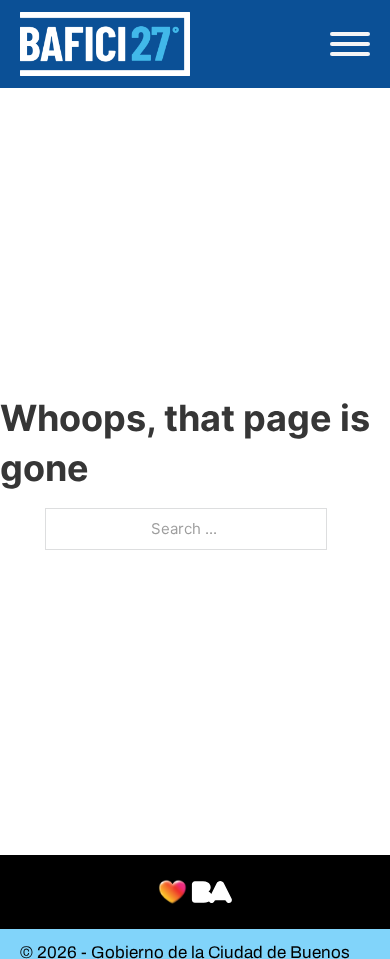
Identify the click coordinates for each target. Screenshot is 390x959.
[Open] (350, 44)
